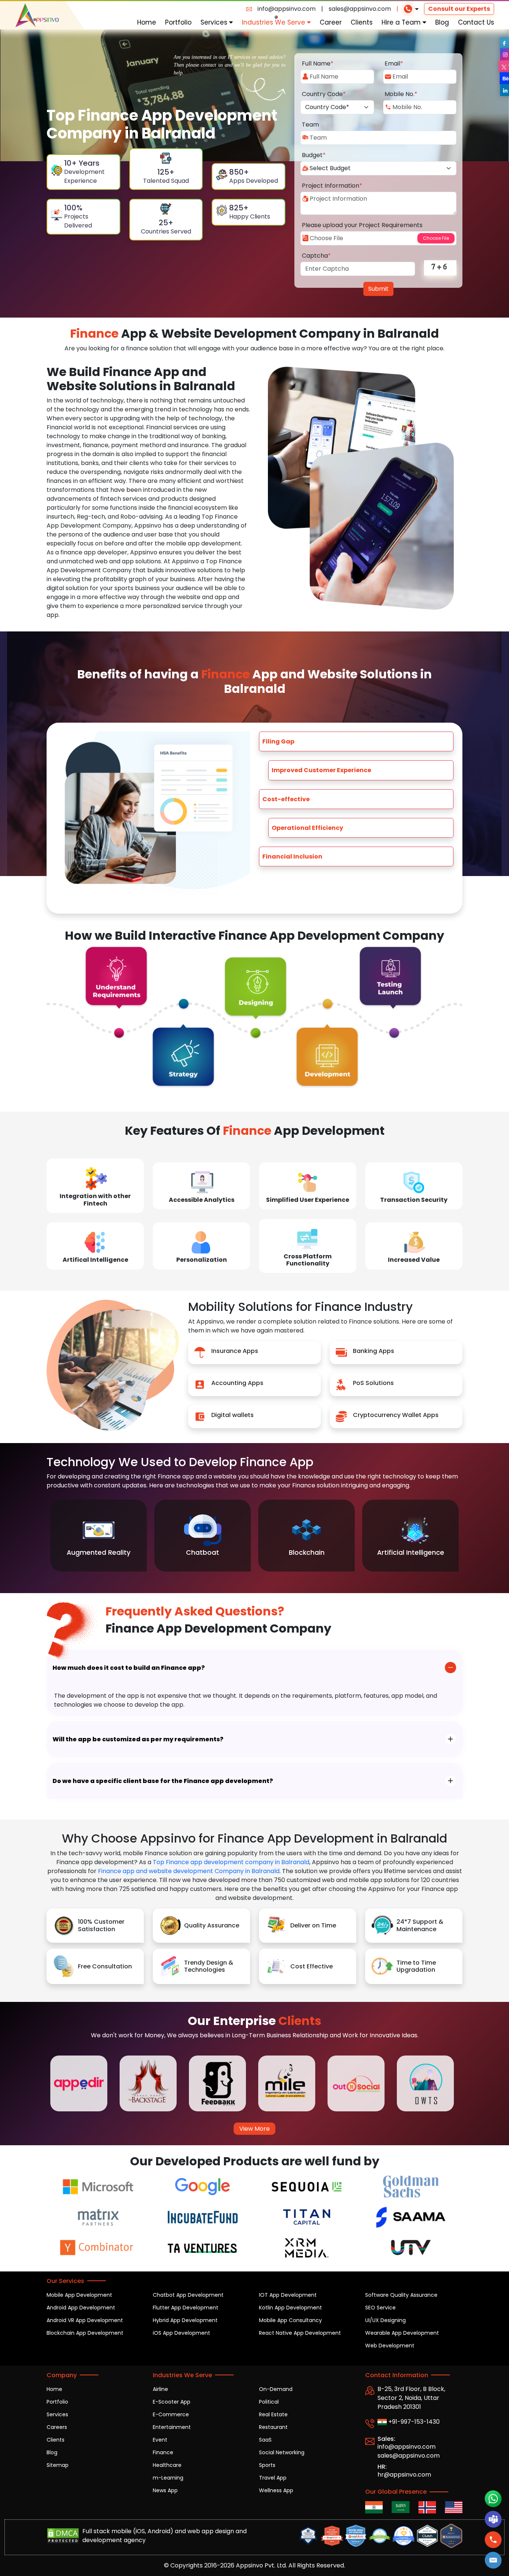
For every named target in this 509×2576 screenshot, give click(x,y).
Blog (442, 22)
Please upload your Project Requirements (362, 225)
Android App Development (81, 2308)
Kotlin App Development (290, 2308)
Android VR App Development (85, 2320)
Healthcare (167, 2465)
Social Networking (282, 2452)
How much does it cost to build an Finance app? (129, 1668)
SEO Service (380, 2308)
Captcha (316, 256)
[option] (99, 1536)
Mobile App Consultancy (290, 2320)
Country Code (324, 94)
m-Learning (168, 2478)
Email (394, 63)
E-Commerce (171, 2414)
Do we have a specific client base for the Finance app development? (163, 1781)
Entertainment (172, 2427)
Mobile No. (401, 94)
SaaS (265, 2440)
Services (215, 22)
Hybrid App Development (185, 2320)
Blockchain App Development (85, 2333)
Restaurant (273, 2427)
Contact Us (476, 22)
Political (269, 2402)
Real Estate (273, 2414)
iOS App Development (181, 2333)
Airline (160, 2389)
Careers (57, 2427)
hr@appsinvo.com (404, 2475)
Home (147, 22)
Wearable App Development (402, 2333)
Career (331, 22)
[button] (493, 2560)
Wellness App (276, 2490)
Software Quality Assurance (401, 2295)
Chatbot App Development (188, 2295)
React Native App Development (300, 2333)
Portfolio (178, 22)
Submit (378, 289)
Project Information (332, 186)
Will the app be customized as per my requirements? (138, 1739)
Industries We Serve (274, 22)
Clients (362, 22)
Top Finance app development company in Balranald (231, 1862)
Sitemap (58, 2465)
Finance (163, 2452)
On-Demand (276, 2389)
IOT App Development (288, 2295)
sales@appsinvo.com (360, 9)
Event (160, 2440)
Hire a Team (402, 22)
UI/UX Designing (385, 2320)
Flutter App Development (186, 2308)
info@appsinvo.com (287, 9)
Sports (267, 2465)
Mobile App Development (79, 2295)
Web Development (390, 2346)
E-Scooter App (172, 2402)
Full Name (318, 63)
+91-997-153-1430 (413, 2422)
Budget (314, 155)
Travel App (273, 2478)
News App (165, 2490)
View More (255, 2129)
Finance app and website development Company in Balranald (189, 1871)
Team (310, 125)
